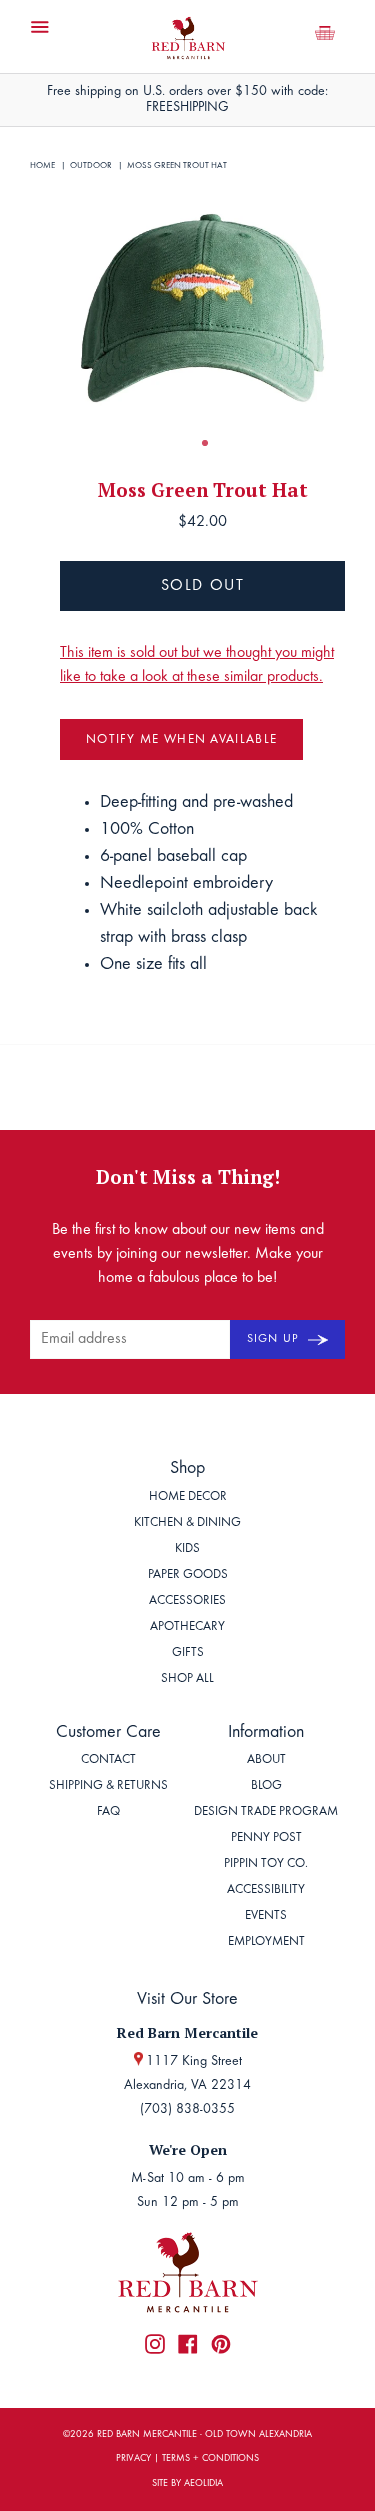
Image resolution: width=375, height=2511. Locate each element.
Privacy (133, 2459)
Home (42, 165)
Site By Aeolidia (187, 2484)
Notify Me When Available (181, 740)
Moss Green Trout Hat (177, 165)
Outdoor (91, 165)
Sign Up (275, 1339)
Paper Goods (188, 1575)
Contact (108, 1760)
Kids (187, 1549)
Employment (266, 1942)
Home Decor (188, 1497)
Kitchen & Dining (187, 1523)
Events (266, 1916)
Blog (266, 1786)
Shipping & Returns (108, 1786)
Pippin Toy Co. (266, 1864)
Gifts (188, 1653)
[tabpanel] (202, 307)
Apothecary (187, 1627)
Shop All (187, 1679)
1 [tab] (205, 443)
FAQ (108, 1812)
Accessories (187, 1601)
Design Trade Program (266, 1812)
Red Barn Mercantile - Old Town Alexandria (204, 2435)
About (266, 1760)
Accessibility (266, 1890)
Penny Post (266, 1838)
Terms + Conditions (210, 2459)
